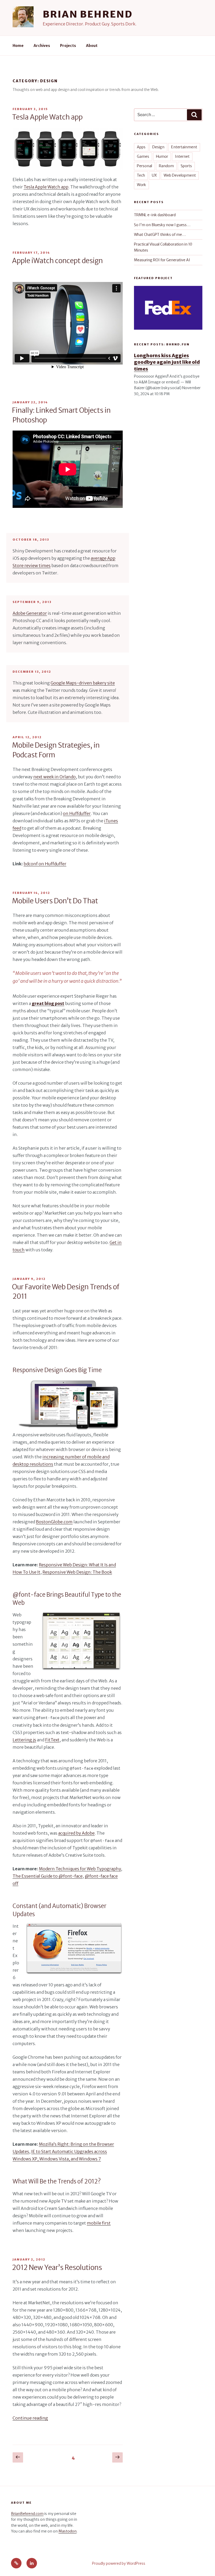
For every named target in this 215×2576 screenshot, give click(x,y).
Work (141, 185)
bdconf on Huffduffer (45, 864)
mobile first (99, 2223)
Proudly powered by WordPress (119, 2563)
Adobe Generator (30, 613)
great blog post (48, 1003)
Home (18, 46)
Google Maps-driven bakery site (83, 683)
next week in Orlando (55, 777)
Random (166, 166)
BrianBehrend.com (27, 2514)
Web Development (180, 175)
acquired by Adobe (76, 1833)
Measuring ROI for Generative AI (162, 260)
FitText (52, 1740)
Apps (141, 147)
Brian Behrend (88, 14)
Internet (182, 156)
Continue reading (30, 2418)
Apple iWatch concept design (57, 261)
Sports (186, 166)
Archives (42, 46)
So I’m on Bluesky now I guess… (162, 225)
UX (154, 175)
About (92, 46)
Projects (68, 46)
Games (143, 156)
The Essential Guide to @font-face (48, 1876)
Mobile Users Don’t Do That (55, 901)
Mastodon (68, 2531)
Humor (162, 156)
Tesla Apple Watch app (47, 117)
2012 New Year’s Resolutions (57, 2267)
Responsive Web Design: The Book (77, 1572)
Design (158, 147)
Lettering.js (24, 1740)
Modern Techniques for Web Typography (80, 1869)
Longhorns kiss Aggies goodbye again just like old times (167, 362)
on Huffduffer (77, 813)
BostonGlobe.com (54, 1522)
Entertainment (184, 147)
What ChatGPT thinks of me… (160, 235)
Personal (144, 166)
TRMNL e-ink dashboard (155, 215)
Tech (141, 175)
